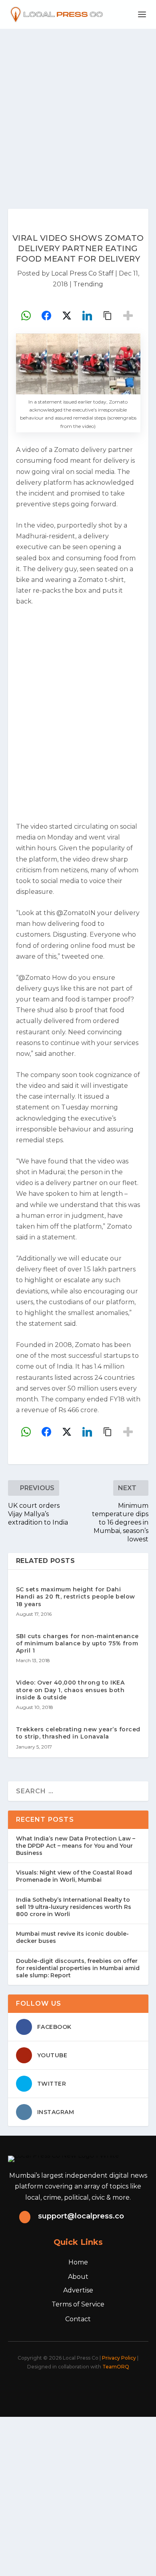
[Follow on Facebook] (38, 2389)
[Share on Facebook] (46, 316)
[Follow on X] (56, 2389)
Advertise (78, 2290)
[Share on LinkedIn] (87, 316)
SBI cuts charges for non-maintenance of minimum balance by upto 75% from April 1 (77, 1643)
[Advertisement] (78, 111)
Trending (88, 284)
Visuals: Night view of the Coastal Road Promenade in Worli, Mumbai (74, 1876)
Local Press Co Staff (82, 273)
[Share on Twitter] (67, 316)
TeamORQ (116, 2367)
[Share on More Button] (128, 316)
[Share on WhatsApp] (26, 316)
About (78, 2277)
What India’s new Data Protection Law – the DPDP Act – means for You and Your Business (76, 1846)
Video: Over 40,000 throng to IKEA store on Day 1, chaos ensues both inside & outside (70, 1690)
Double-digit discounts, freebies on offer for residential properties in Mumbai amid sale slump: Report (78, 1968)
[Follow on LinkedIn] (91, 2389)
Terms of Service (78, 2304)
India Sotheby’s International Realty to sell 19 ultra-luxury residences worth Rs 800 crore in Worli (74, 1907)
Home (78, 2262)
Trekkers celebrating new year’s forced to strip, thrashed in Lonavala (78, 1733)
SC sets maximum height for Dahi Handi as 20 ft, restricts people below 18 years (76, 1597)
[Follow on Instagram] (73, 2389)
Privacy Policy (119, 2358)
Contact (78, 2319)
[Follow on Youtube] (108, 2389)
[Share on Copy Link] (108, 316)
